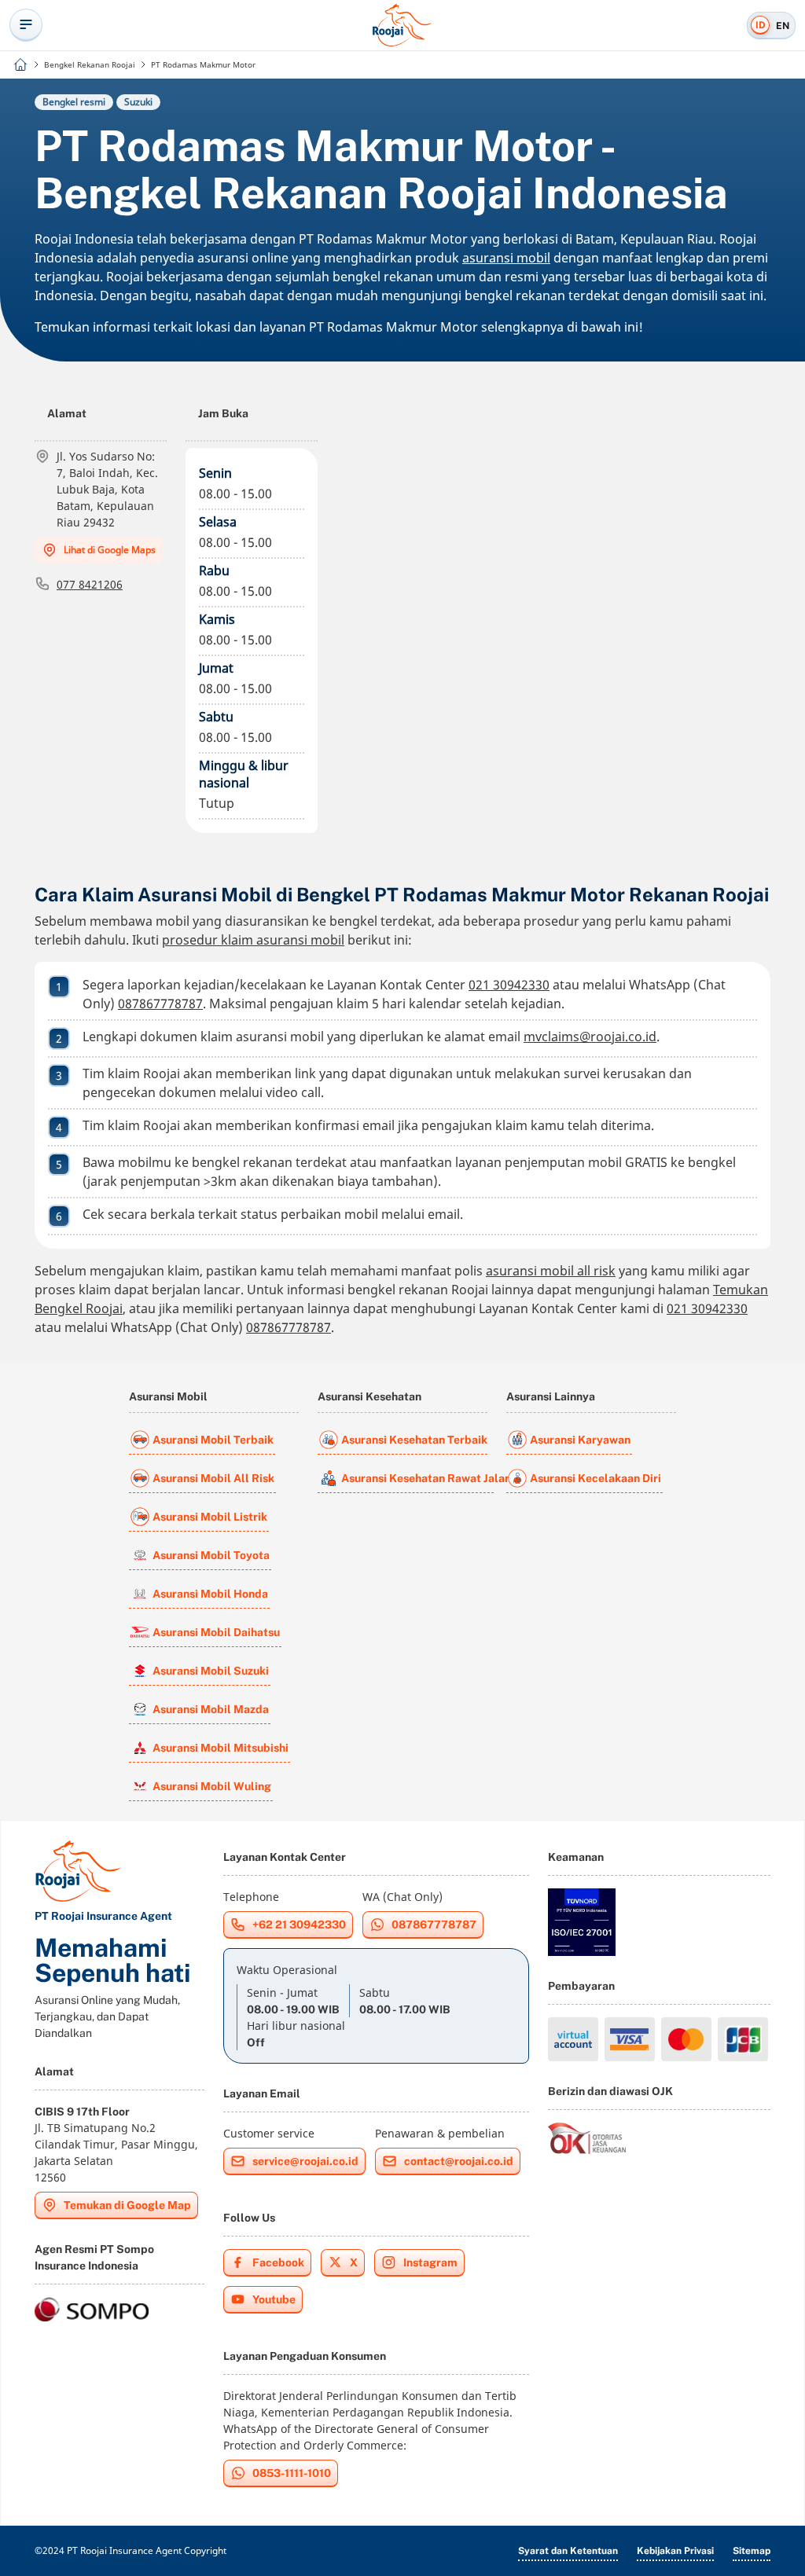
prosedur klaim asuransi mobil (253, 940)
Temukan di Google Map (127, 2205)
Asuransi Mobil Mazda (211, 1709)
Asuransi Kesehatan (369, 1396)
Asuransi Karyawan (580, 1440)
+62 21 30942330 (299, 1925)
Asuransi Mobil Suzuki (211, 1671)
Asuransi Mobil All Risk (213, 1478)
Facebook (278, 2262)
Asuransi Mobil (168, 1396)
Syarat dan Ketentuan (568, 2551)
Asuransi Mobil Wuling (212, 1786)
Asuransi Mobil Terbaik (213, 1440)
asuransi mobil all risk (551, 1271)
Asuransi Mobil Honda (210, 1594)
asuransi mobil (506, 258)
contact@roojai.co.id (459, 2161)
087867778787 (160, 1004)
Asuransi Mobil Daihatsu (216, 1632)
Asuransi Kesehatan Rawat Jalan (417, 1478)
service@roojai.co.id (305, 2161)
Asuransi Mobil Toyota (211, 1555)
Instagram (430, 2262)
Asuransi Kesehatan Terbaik (414, 1440)
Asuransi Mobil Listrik (210, 1517)
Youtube (274, 2299)
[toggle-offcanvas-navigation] (26, 25)
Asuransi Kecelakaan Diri (595, 1478)
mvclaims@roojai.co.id (590, 1037)
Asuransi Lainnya (551, 1396)
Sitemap (752, 2551)
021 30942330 (509, 985)
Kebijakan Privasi (675, 2551)
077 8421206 (90, 584)
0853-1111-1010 (292, 2473)
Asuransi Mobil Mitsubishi (221, 1748)
